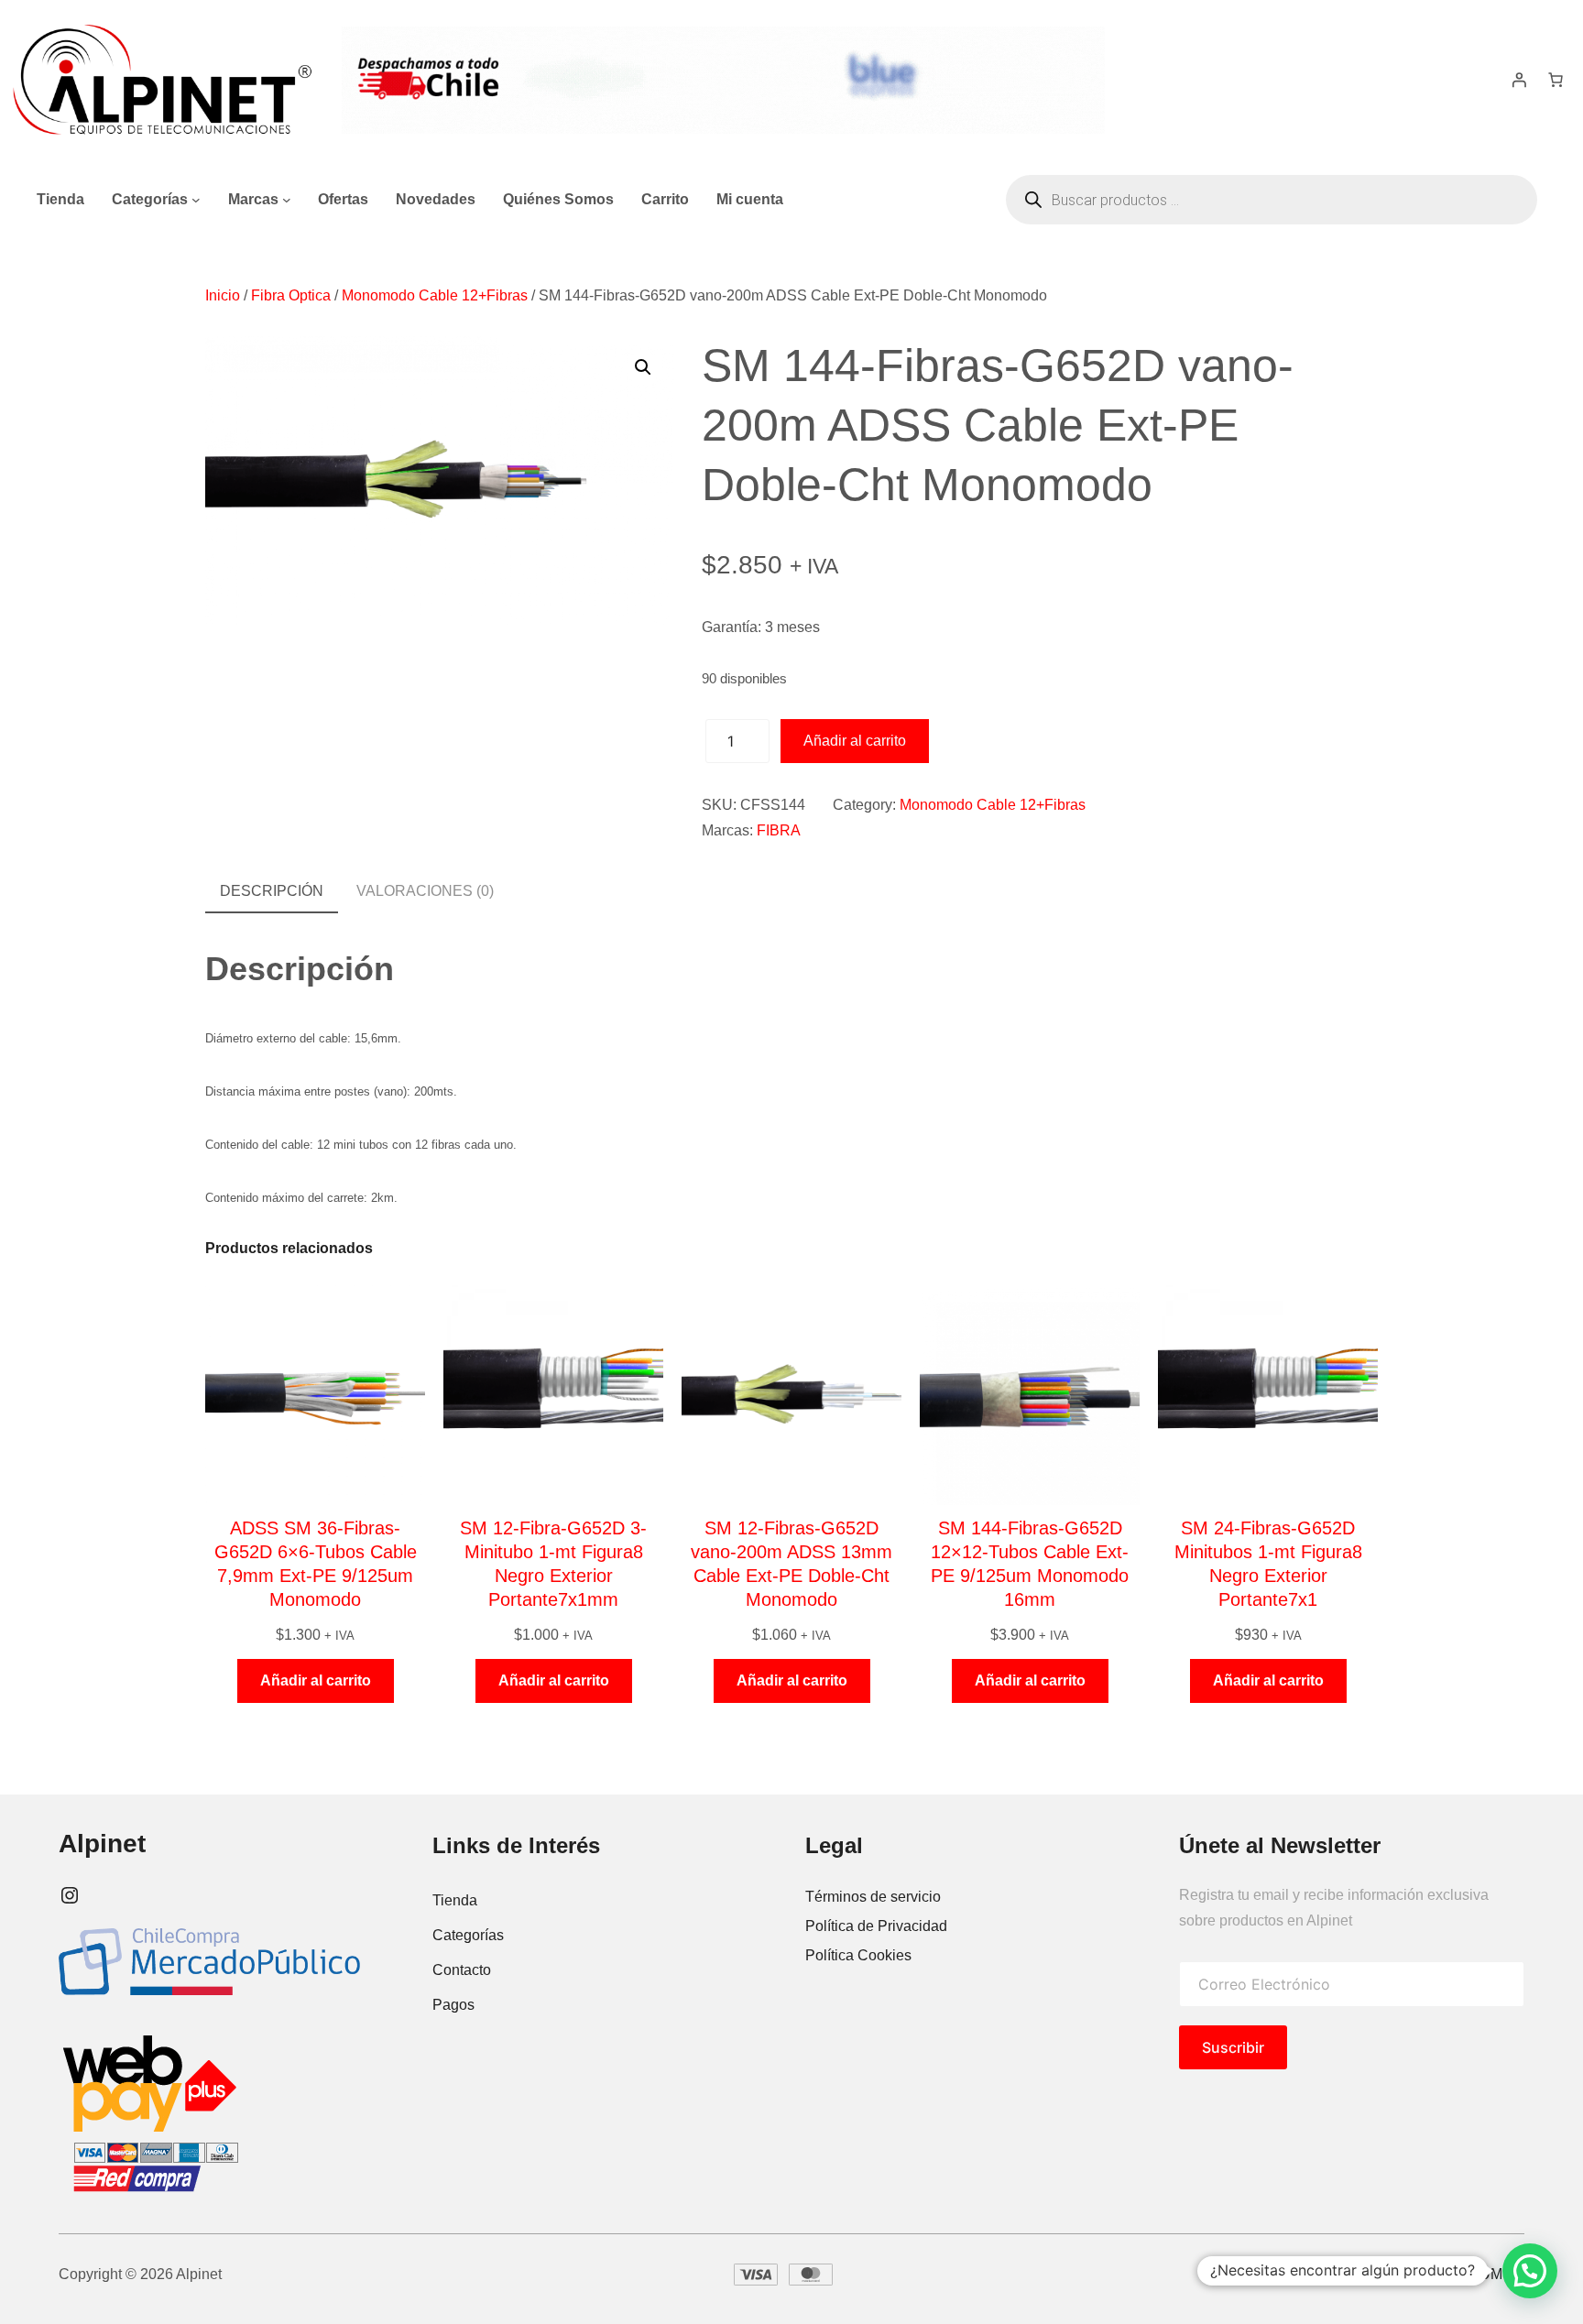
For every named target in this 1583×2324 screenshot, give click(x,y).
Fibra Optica (291, 295)
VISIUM (1477, 2274)
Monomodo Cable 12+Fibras (435, 295)
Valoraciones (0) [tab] (425, 891)
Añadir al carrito (855, 741)
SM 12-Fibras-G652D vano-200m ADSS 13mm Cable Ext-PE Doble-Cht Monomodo (791, 1564)
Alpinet (102, 1844)
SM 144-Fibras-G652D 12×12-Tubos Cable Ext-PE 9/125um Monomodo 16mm (1030, 1564)
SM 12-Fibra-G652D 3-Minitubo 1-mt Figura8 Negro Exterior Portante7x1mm (553, 1564)
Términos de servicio (873, 1897)
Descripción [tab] (272, 891)
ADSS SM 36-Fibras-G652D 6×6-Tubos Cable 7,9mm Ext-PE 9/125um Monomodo (316, 1564)
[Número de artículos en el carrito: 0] (1556, 80)
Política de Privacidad (876, 1926)
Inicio (223, 295)
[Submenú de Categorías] (196, 200)
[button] (643, 367)
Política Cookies (858, 1955)
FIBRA (779, 830)
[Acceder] (1519, 80)
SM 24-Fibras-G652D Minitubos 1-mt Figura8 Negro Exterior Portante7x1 (1268, 1564)
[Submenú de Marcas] (287, 200)
